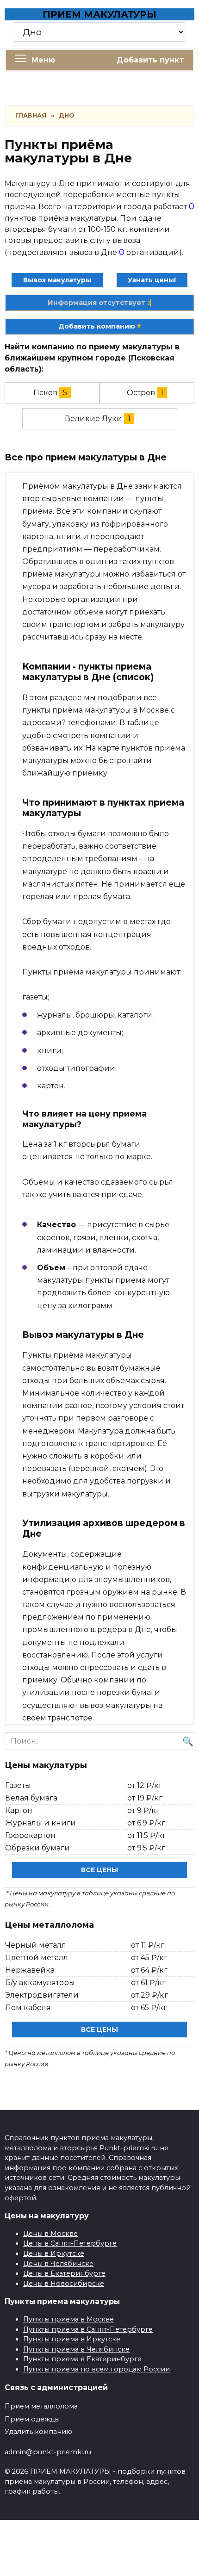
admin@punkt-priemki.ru (48, 2452)
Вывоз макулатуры (57, 280)
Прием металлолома (41, 2406)
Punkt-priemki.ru (129, 2148)
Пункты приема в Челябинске (76, 2349)
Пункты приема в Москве (68, 2319)
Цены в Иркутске (54, 2253)
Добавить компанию (100, 326)
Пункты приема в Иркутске (72, 2339)
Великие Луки (93, 419)
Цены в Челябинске (58, 2264)
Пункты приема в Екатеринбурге (82, 2359)
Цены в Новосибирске (64, 2284)
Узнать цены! (152, 280)
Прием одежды (32, 2419)
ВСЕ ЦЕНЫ (99, 1870)
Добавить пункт (150, 60)
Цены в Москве (50, 2234)
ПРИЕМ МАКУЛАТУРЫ (99, 14)
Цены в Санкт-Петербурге (70, 2243)
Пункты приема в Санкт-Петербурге (88, 2329)
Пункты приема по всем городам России (96, 2369)
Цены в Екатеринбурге (64, 2273)
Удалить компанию (38, 2432)
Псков (45, 393)
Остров (141, 393)
